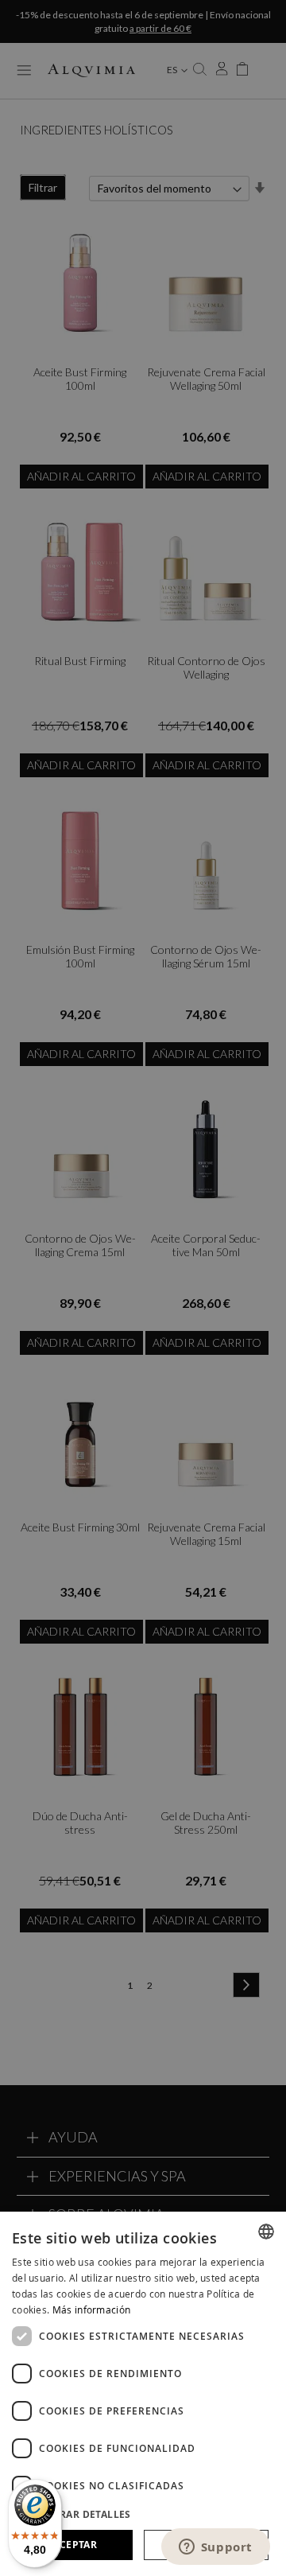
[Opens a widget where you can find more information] (215, 2548)
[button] (143, 2514)
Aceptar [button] (75, 2545)
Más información (92, 2309)
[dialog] (143, 2394)
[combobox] (266, 2232)
